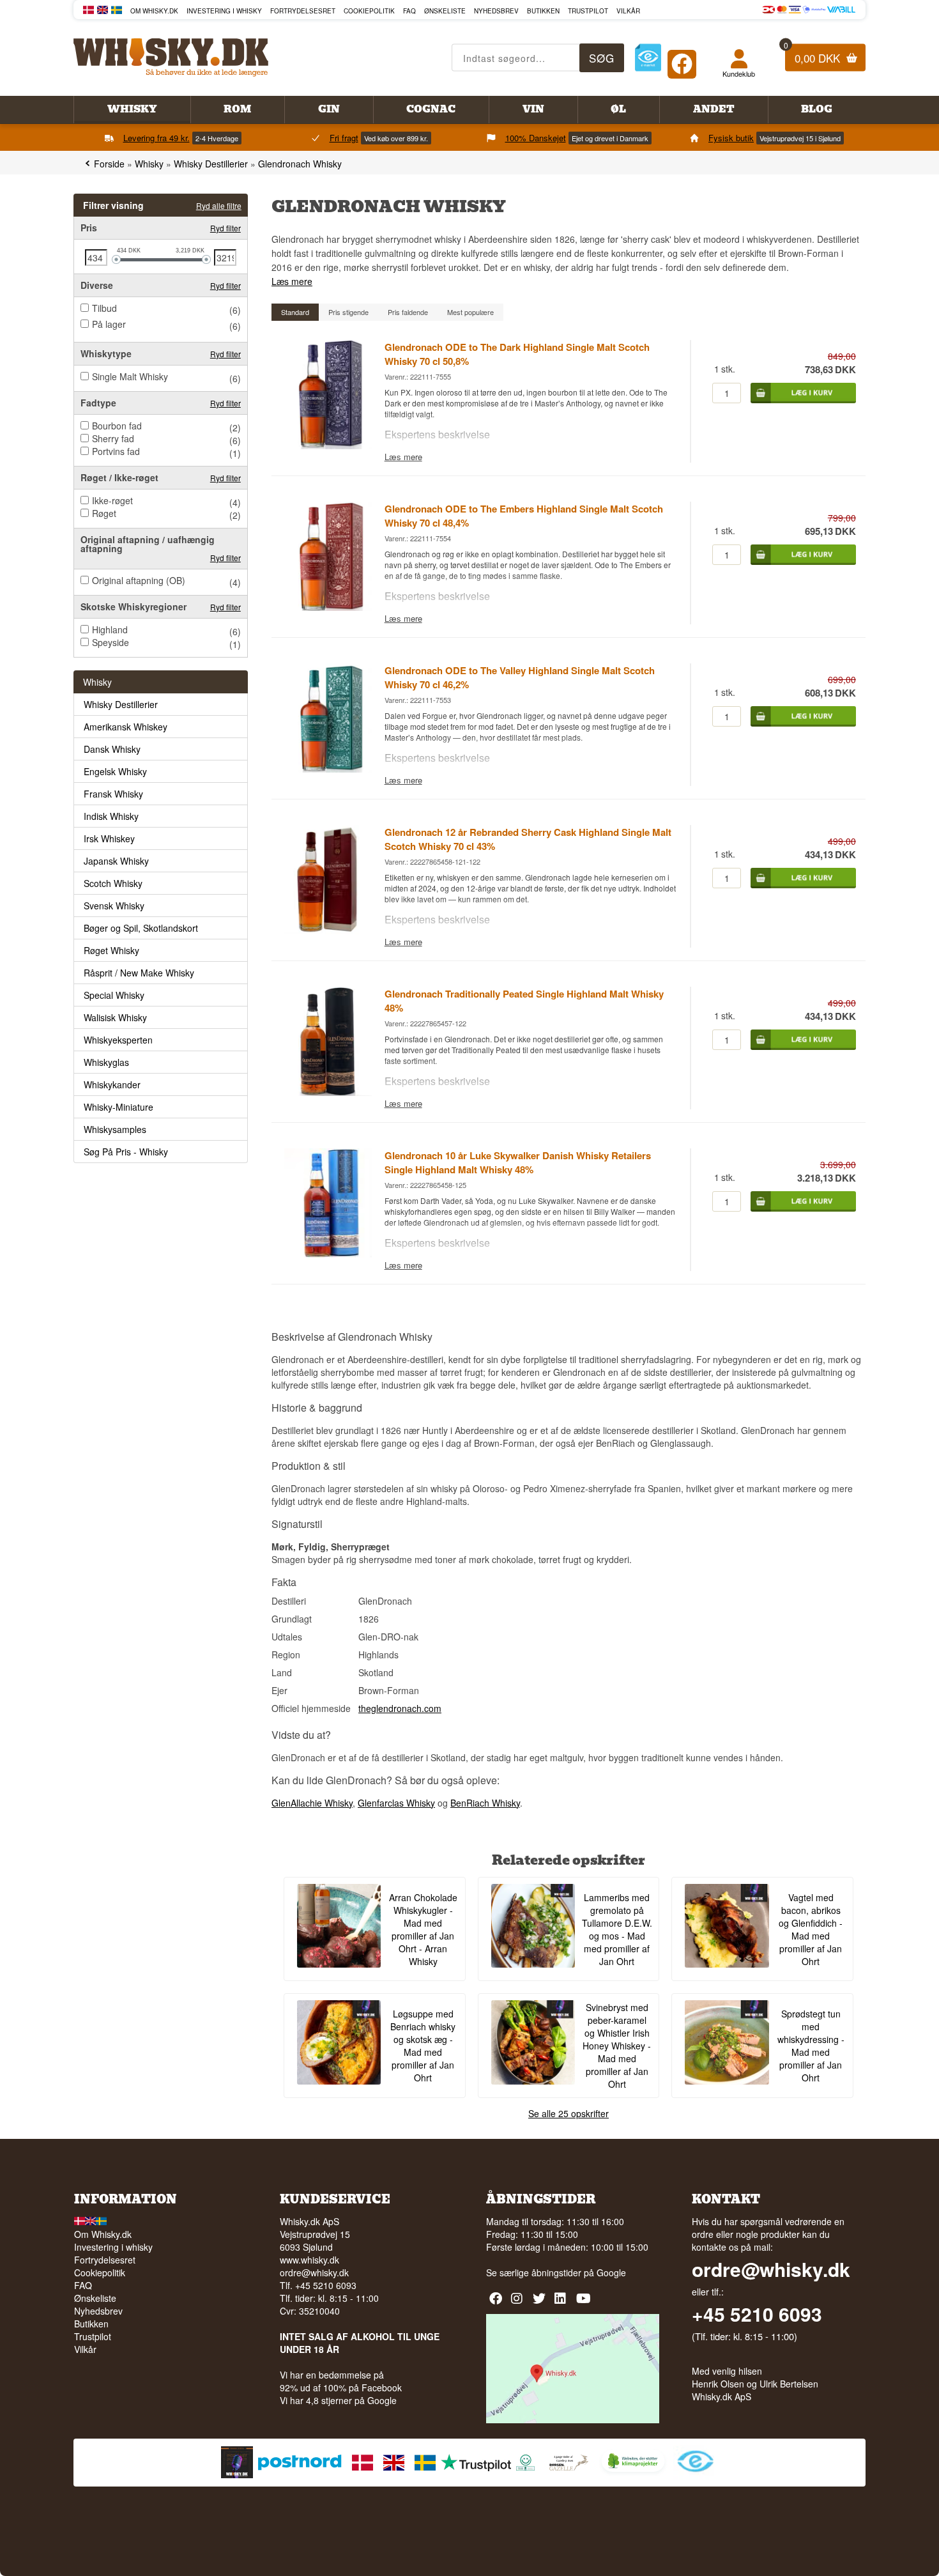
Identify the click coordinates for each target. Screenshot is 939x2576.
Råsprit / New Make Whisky (139, 973)
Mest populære (470, 312)
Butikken (543, 11)
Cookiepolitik (369, 11)
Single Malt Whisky (130, 376)
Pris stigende (348, 312)
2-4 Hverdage (217, 138)
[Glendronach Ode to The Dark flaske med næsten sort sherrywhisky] (328, 445)
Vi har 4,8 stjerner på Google (338, 2400)
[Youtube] (584, 2303)
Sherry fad (113, 438)
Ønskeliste (445, 11)
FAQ (409, 11)
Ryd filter (225, 228)
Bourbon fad (117, 426)
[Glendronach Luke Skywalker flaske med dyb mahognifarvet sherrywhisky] (328, 1254)
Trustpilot (588, 11)
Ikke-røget (112, 500)
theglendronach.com (400, 1708)
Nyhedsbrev (496, 11)
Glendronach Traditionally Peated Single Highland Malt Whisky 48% (524, 1001)
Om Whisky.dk (154, 11)
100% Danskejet (536, 138)
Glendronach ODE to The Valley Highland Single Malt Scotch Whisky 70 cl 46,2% (520, 677)
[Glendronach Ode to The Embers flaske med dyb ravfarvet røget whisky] (328, 607)
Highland (110, 629)
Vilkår (628, 11)
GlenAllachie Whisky (312, 1803)
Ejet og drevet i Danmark (610, 138)
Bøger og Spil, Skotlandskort (141, 928)
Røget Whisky (111, 950)
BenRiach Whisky (485, 1803)
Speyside (111, 642)
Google (611, 2272)
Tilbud (104, 308)
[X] (541, 2303)
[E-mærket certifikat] (648, 58)
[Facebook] (682, 61)
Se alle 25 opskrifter (569, 2113)
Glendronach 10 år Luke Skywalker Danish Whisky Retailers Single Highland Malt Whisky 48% (518, 1162)
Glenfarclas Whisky (396, 1803)
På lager (109, 324)
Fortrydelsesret (303, 11)
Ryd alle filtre (219, 205)
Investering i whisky (224, 11)
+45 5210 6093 (757, 2314)
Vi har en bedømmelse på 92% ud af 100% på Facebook (341, 2381)
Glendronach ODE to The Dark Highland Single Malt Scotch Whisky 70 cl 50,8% (517, 354)
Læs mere (292, 281)
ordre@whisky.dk (314, 2272)
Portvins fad (116, 451)
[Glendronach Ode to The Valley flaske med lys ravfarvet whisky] (328, 769)
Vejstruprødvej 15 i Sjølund (800, 138)
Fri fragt (344, 138)
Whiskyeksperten (118, 1040)
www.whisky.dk (309, 2260)
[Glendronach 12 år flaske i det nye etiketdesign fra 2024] (328, 930)
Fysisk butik (731, 138)
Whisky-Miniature (118, 1107)
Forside (109, 164)
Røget (104, 513)
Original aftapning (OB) (139, 580)
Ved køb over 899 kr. (396, 138)
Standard (295, 312)
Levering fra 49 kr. (156, 138)
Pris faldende (408, 312)
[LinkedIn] (562, 2303)
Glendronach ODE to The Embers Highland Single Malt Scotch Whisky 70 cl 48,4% (524, 516)
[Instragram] (519, 2303)
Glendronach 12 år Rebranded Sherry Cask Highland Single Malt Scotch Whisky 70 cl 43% (528, 839)
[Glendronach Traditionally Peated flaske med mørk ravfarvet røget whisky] (328, 1092)
